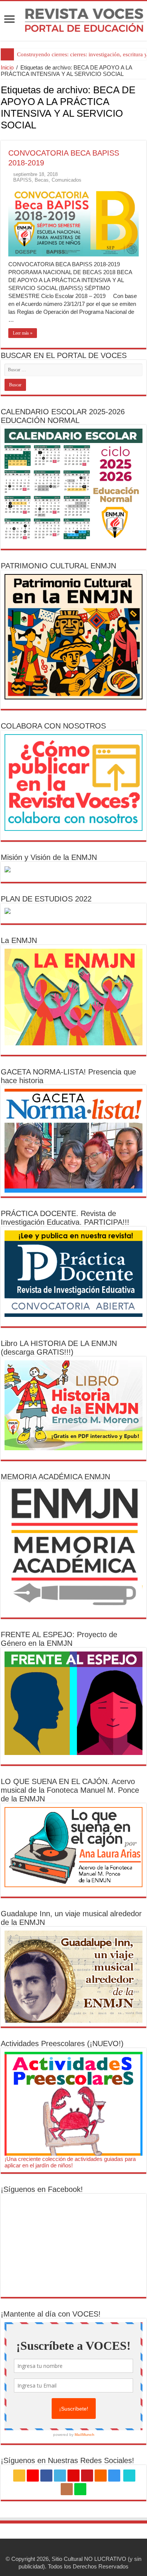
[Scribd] (129, 2476)
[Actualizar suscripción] (144, 136)
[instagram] (114, 2476)
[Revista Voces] (73, 21)
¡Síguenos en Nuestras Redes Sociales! (67, 2460)
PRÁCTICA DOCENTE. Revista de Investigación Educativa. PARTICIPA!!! (65, 1218)
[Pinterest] (73, 2476)
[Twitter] (60, 2476)
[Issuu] (67, 2489)
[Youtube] (87, 2476)
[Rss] (19, 2476)
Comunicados (67, 180)
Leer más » (23, 333)
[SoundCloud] (101, 2476)
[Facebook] (46, 2476)
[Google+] (33, 2476)
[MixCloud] (80, 2489)
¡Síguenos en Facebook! (42, 2189)
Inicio (7, 67)
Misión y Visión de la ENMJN (49, 857)
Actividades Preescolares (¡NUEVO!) (62, 2044)
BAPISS (22, 180)
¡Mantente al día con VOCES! (51, 2314)
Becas (42, 180)
